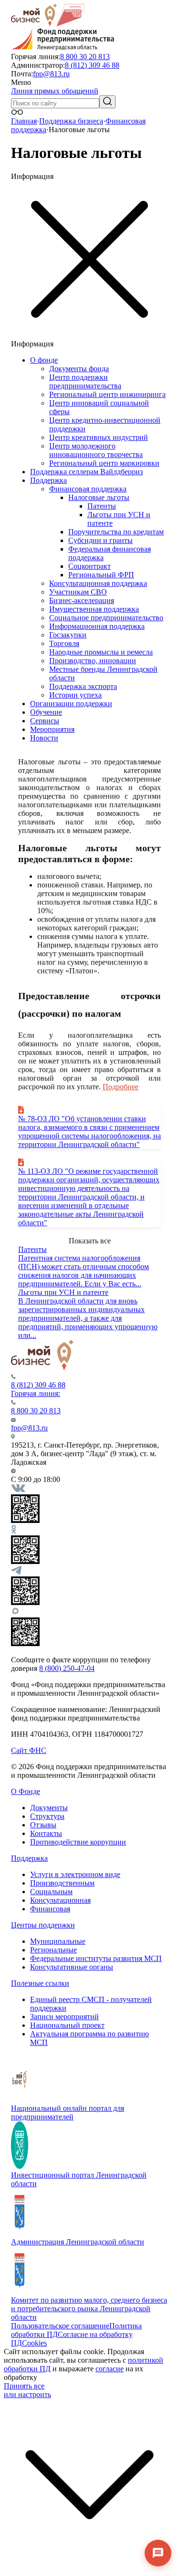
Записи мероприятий (64, 2017)
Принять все (24, 2386)
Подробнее (121, 1087)
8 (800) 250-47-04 (67, 1668)
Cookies (34, 2343)
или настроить (27, 2394)
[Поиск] (107, 102)
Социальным (51, 1892)
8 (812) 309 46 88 (92, 65)
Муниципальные (58, 1941)
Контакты (46, 1833)
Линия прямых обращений (55, 91)
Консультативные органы (72, 1967)
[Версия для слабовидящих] (17, 112)
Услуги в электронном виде (75, 1874)
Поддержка (29, 1858)
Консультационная (60, 1900)
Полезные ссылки (40, 1983)
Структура (47, 1816)
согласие (110, 2369)
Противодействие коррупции (78, 1842)
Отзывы (43, 1825)
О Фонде (26, 1791)
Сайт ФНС (29, 1750)
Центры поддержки (43, 1925)
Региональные (53, 1950)
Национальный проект (67, 2025)
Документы (49, 1808)
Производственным (62, 1883)
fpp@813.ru (51, 74)
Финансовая (50, 1909)
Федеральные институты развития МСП (96, 1958)
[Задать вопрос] (158, 2553)
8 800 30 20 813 (85, 57)
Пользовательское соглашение (60, 2326)
